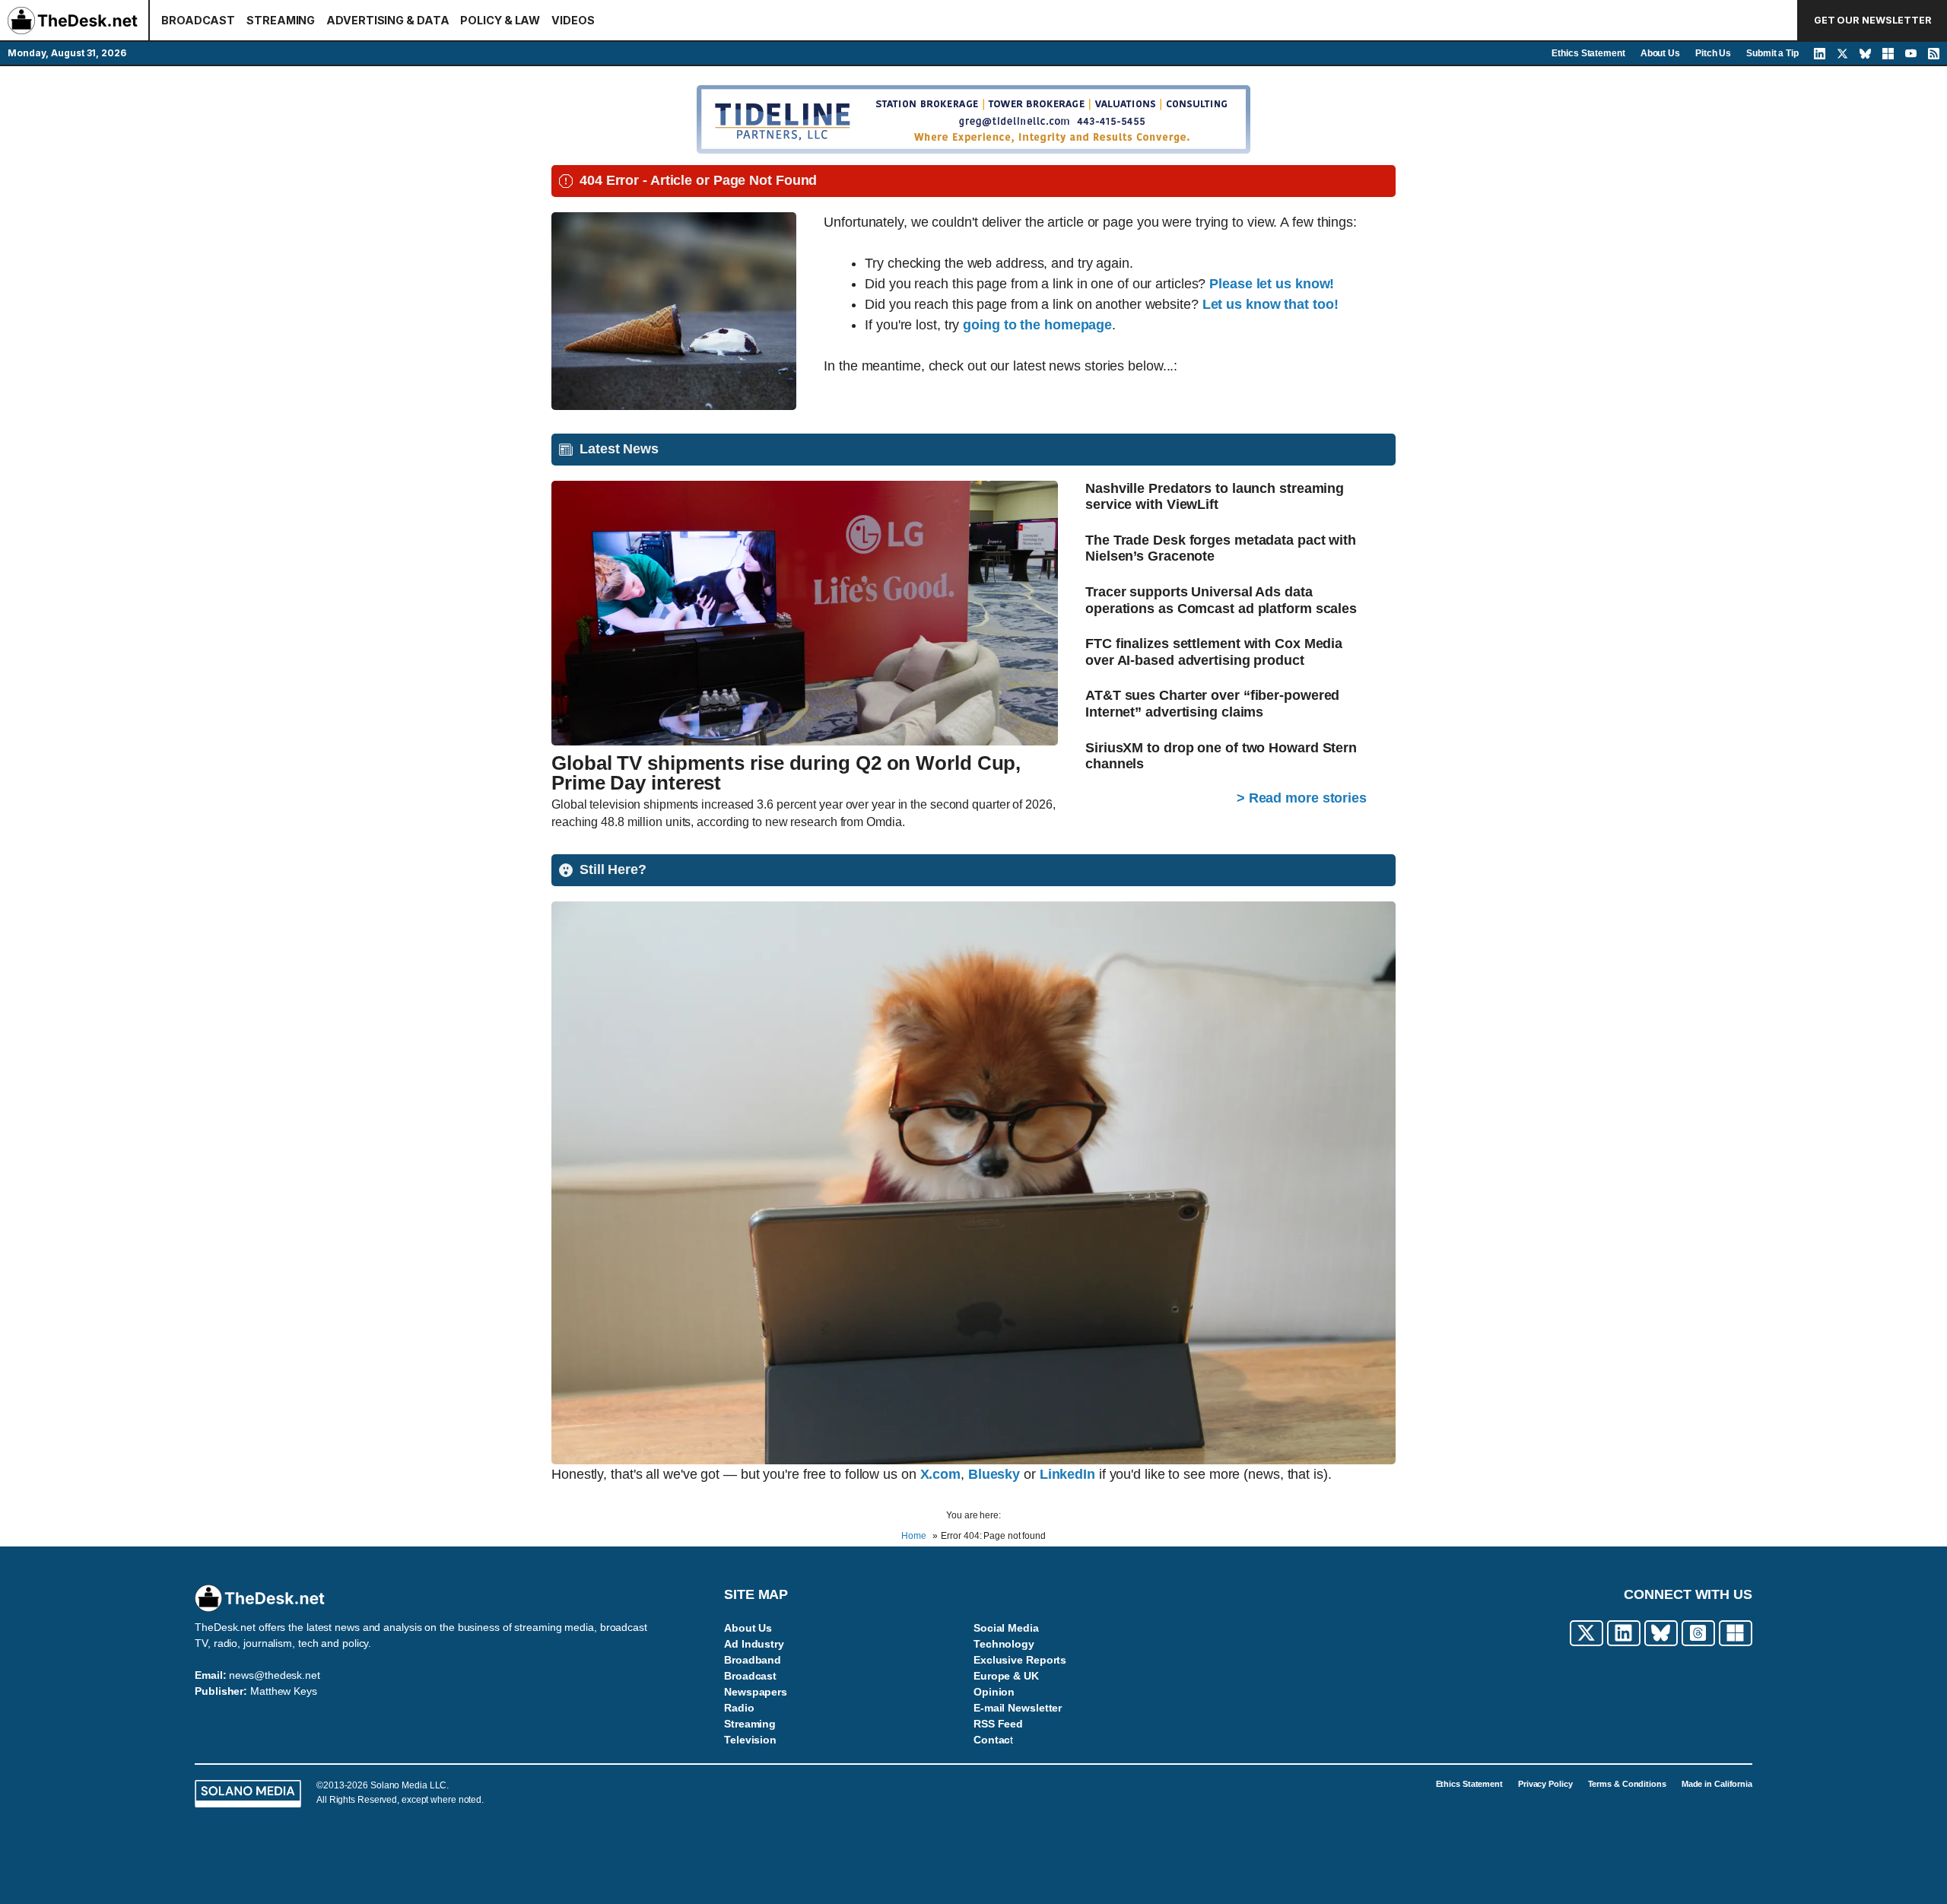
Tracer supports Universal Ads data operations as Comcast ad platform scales (1221, 600)
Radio (739, 1708)
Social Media (1006, 1628)
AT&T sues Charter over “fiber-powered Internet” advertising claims (1212, 704)
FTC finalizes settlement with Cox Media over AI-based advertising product (1214, 652)
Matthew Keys (284, 1691)
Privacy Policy (1545, 1784)
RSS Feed (998, 1724)
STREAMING (281, 20)
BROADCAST (198, 20)
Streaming (750, 1724)
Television (750, 1740)
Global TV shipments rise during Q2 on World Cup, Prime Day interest (786, 773)
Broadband (753, 1660)
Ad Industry (754, 1644)
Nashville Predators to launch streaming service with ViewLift (1215, 497)
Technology (1004, 1644)
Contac (992, 1740)
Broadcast (750, 1676)
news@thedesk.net (274, 1675)
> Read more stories (1302, 798)
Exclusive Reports (1020, 1660)
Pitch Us (1713, 53)
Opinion (994, 1692)
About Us (1660, 53)
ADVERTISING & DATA (387, 20)
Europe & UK (1006, 1676)
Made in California (1717, 1784)
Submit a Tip (1772, 53)
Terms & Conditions (1627, 1784)
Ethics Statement (1588, 53)
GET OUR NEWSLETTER (1873, 20)
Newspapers (756, 1692)
